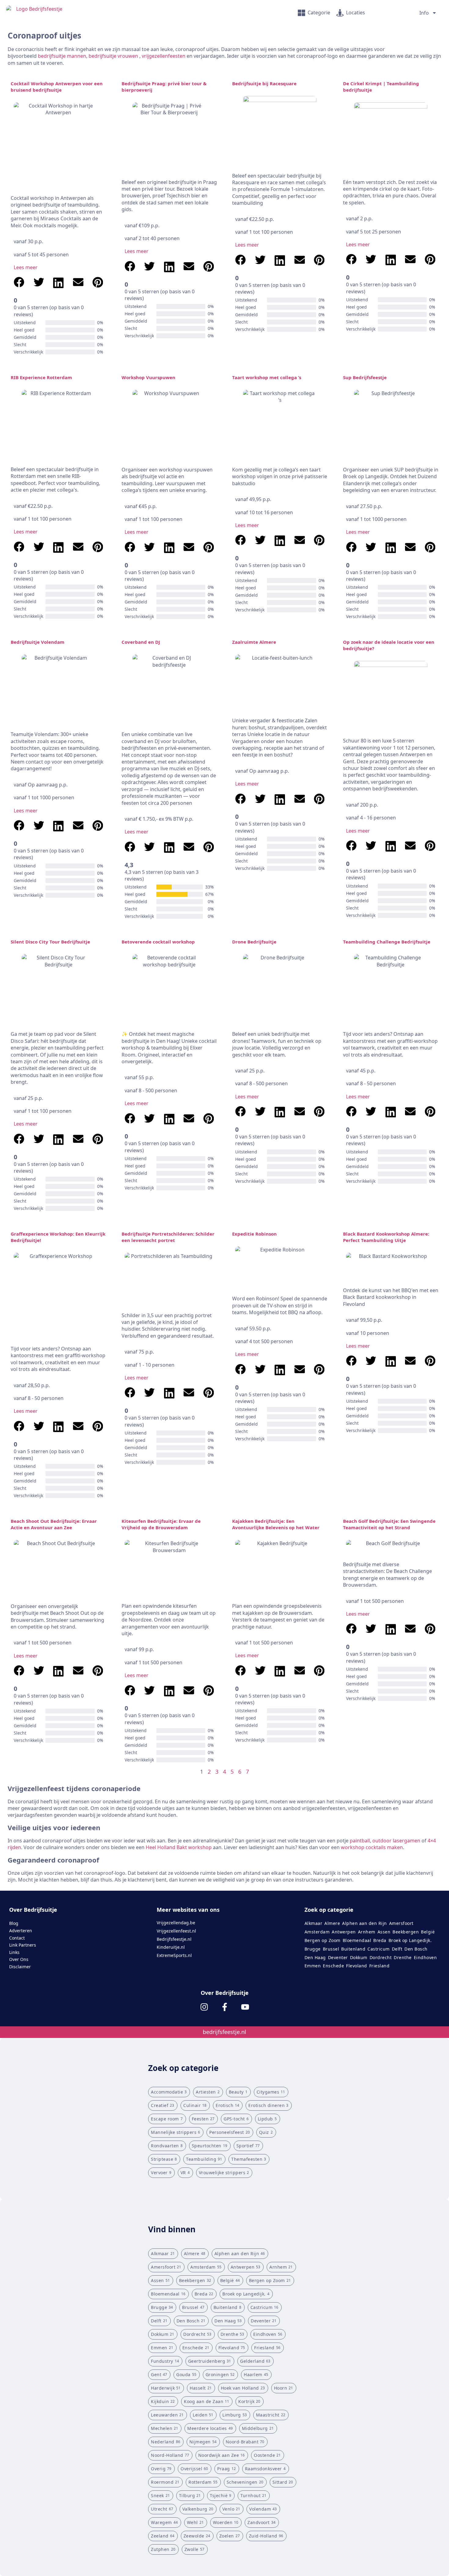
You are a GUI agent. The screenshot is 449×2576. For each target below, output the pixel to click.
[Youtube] (245, 2007)
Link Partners (23, 1945)
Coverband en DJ (141, 642)
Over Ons (19, 1959)
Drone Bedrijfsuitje (254, 942)
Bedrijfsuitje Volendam (38, 642)
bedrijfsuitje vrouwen (113, 56)
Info (424, 13)
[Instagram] (204, 2007)
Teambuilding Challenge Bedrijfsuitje (387, 942)
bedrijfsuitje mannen (62, 56)
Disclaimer (20, 1967)
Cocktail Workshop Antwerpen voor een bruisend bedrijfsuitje (57, 87)
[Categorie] (301, 13)
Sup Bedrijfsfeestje (365, 377)
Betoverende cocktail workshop (158, 942)
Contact (17, 1938)
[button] (19, 283)
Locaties (356, 13)
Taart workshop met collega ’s (267, 377)
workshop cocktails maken (372, 1847)
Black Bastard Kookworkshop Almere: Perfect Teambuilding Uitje (386, 1237)
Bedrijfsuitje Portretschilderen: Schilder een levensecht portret (168, 1237)
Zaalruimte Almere (254, 642)
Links (14, 1952)
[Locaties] (340, 13)
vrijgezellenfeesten (164, 56)
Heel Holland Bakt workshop (179, 1847)
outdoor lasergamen (396, 1841)
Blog (14, 1923)
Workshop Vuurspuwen (148, 377)
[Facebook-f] (225, 2007)
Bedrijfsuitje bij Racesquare (264, 83)
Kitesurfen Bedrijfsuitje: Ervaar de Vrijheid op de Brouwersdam (161, 1524)
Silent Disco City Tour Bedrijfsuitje (50, 942)
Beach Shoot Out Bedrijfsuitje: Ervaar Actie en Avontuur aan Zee (54, 1524)
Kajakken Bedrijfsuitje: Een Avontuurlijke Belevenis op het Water (276, 1524)
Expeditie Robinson (254, 1234)
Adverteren (21, 1931)
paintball (360, 1841)
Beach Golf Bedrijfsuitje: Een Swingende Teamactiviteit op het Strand (389, 1524)
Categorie (319, 13)
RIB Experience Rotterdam (41, 377)
